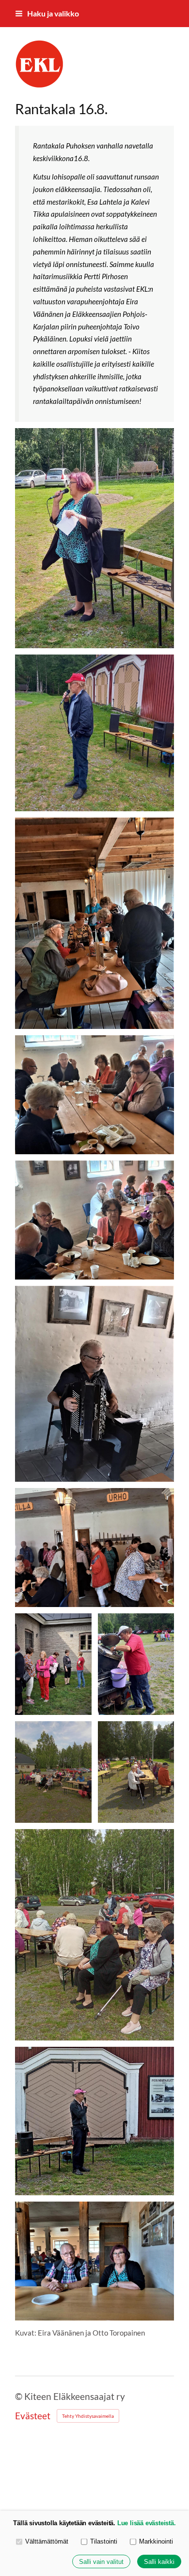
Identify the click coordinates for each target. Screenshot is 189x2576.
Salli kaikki (159, 2562)
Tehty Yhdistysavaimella (88, 2416)
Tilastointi (104, 2541)
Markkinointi (156, 2541)
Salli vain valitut (101, 2562)
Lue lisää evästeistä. (147, 2523)
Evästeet (33, 2416)
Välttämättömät (47, 2541)
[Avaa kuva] (94, 538)
